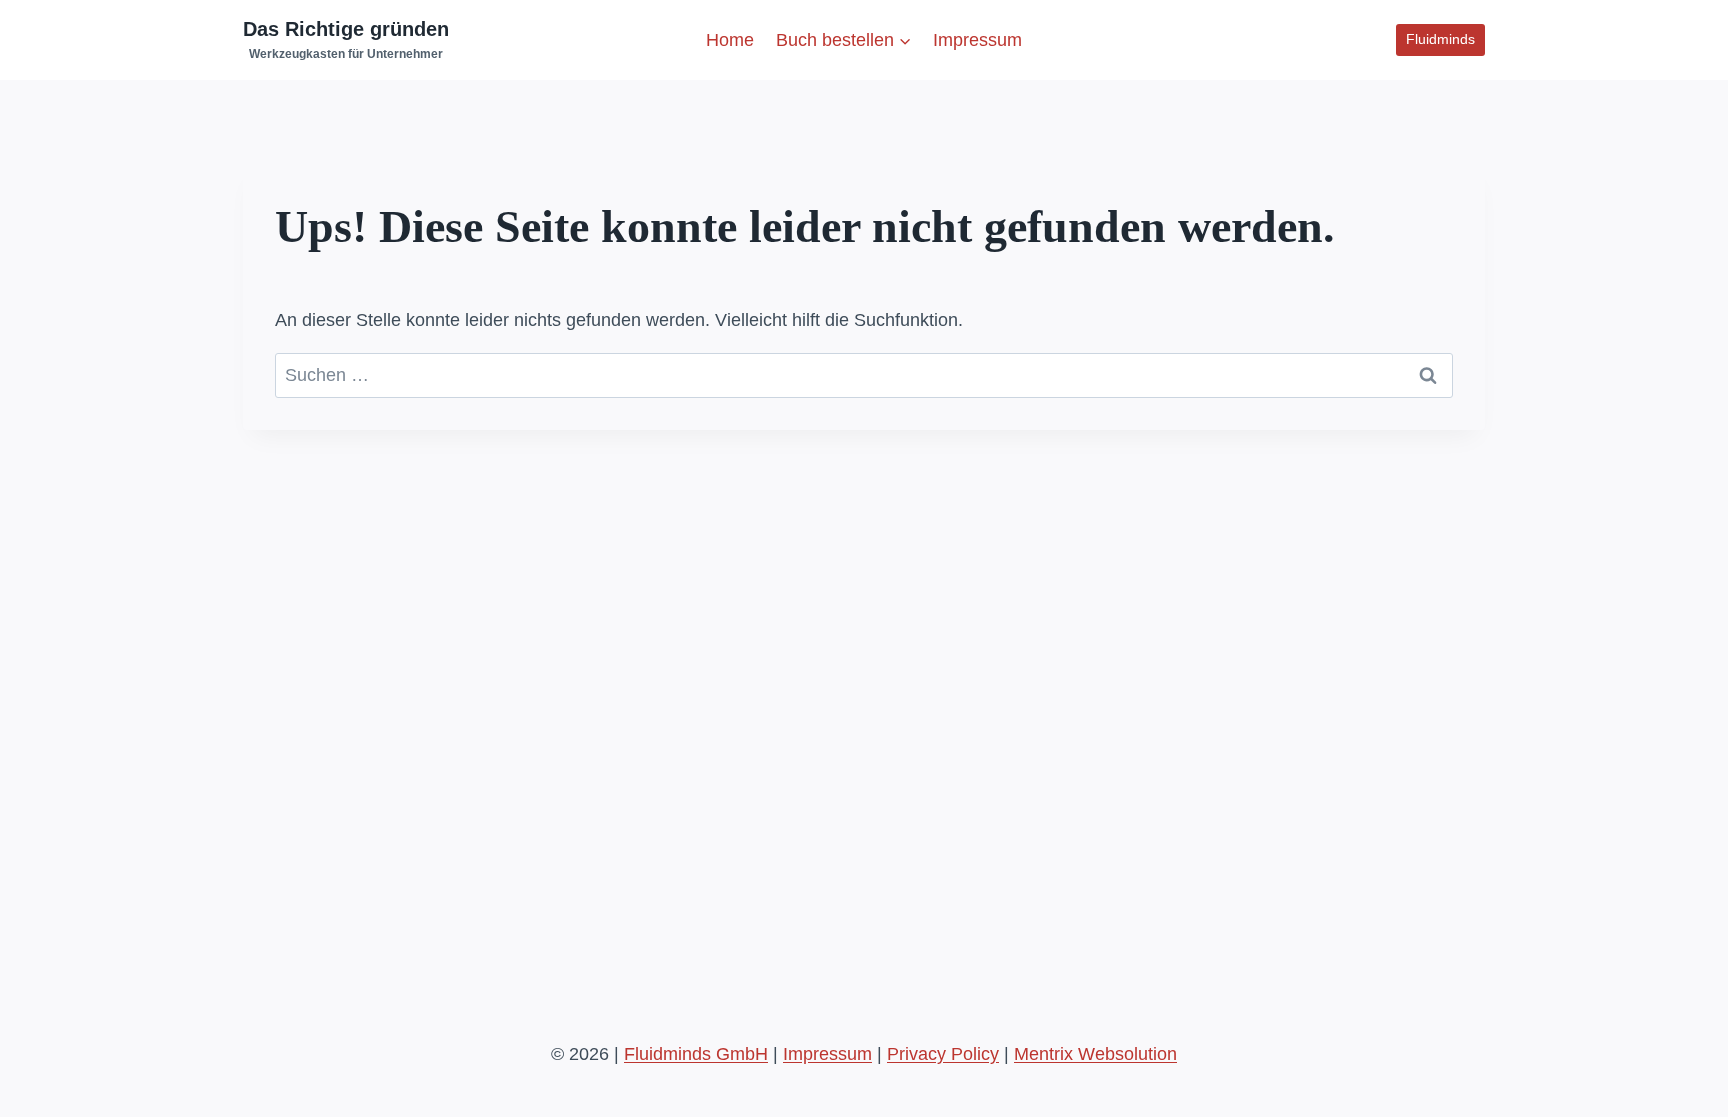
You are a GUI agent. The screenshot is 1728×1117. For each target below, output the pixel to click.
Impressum (977, 40)
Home (730, 40)
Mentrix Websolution (1095, 1054)
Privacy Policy (943, 1054)
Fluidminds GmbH (696, 1054)
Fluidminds (1440, 39)
